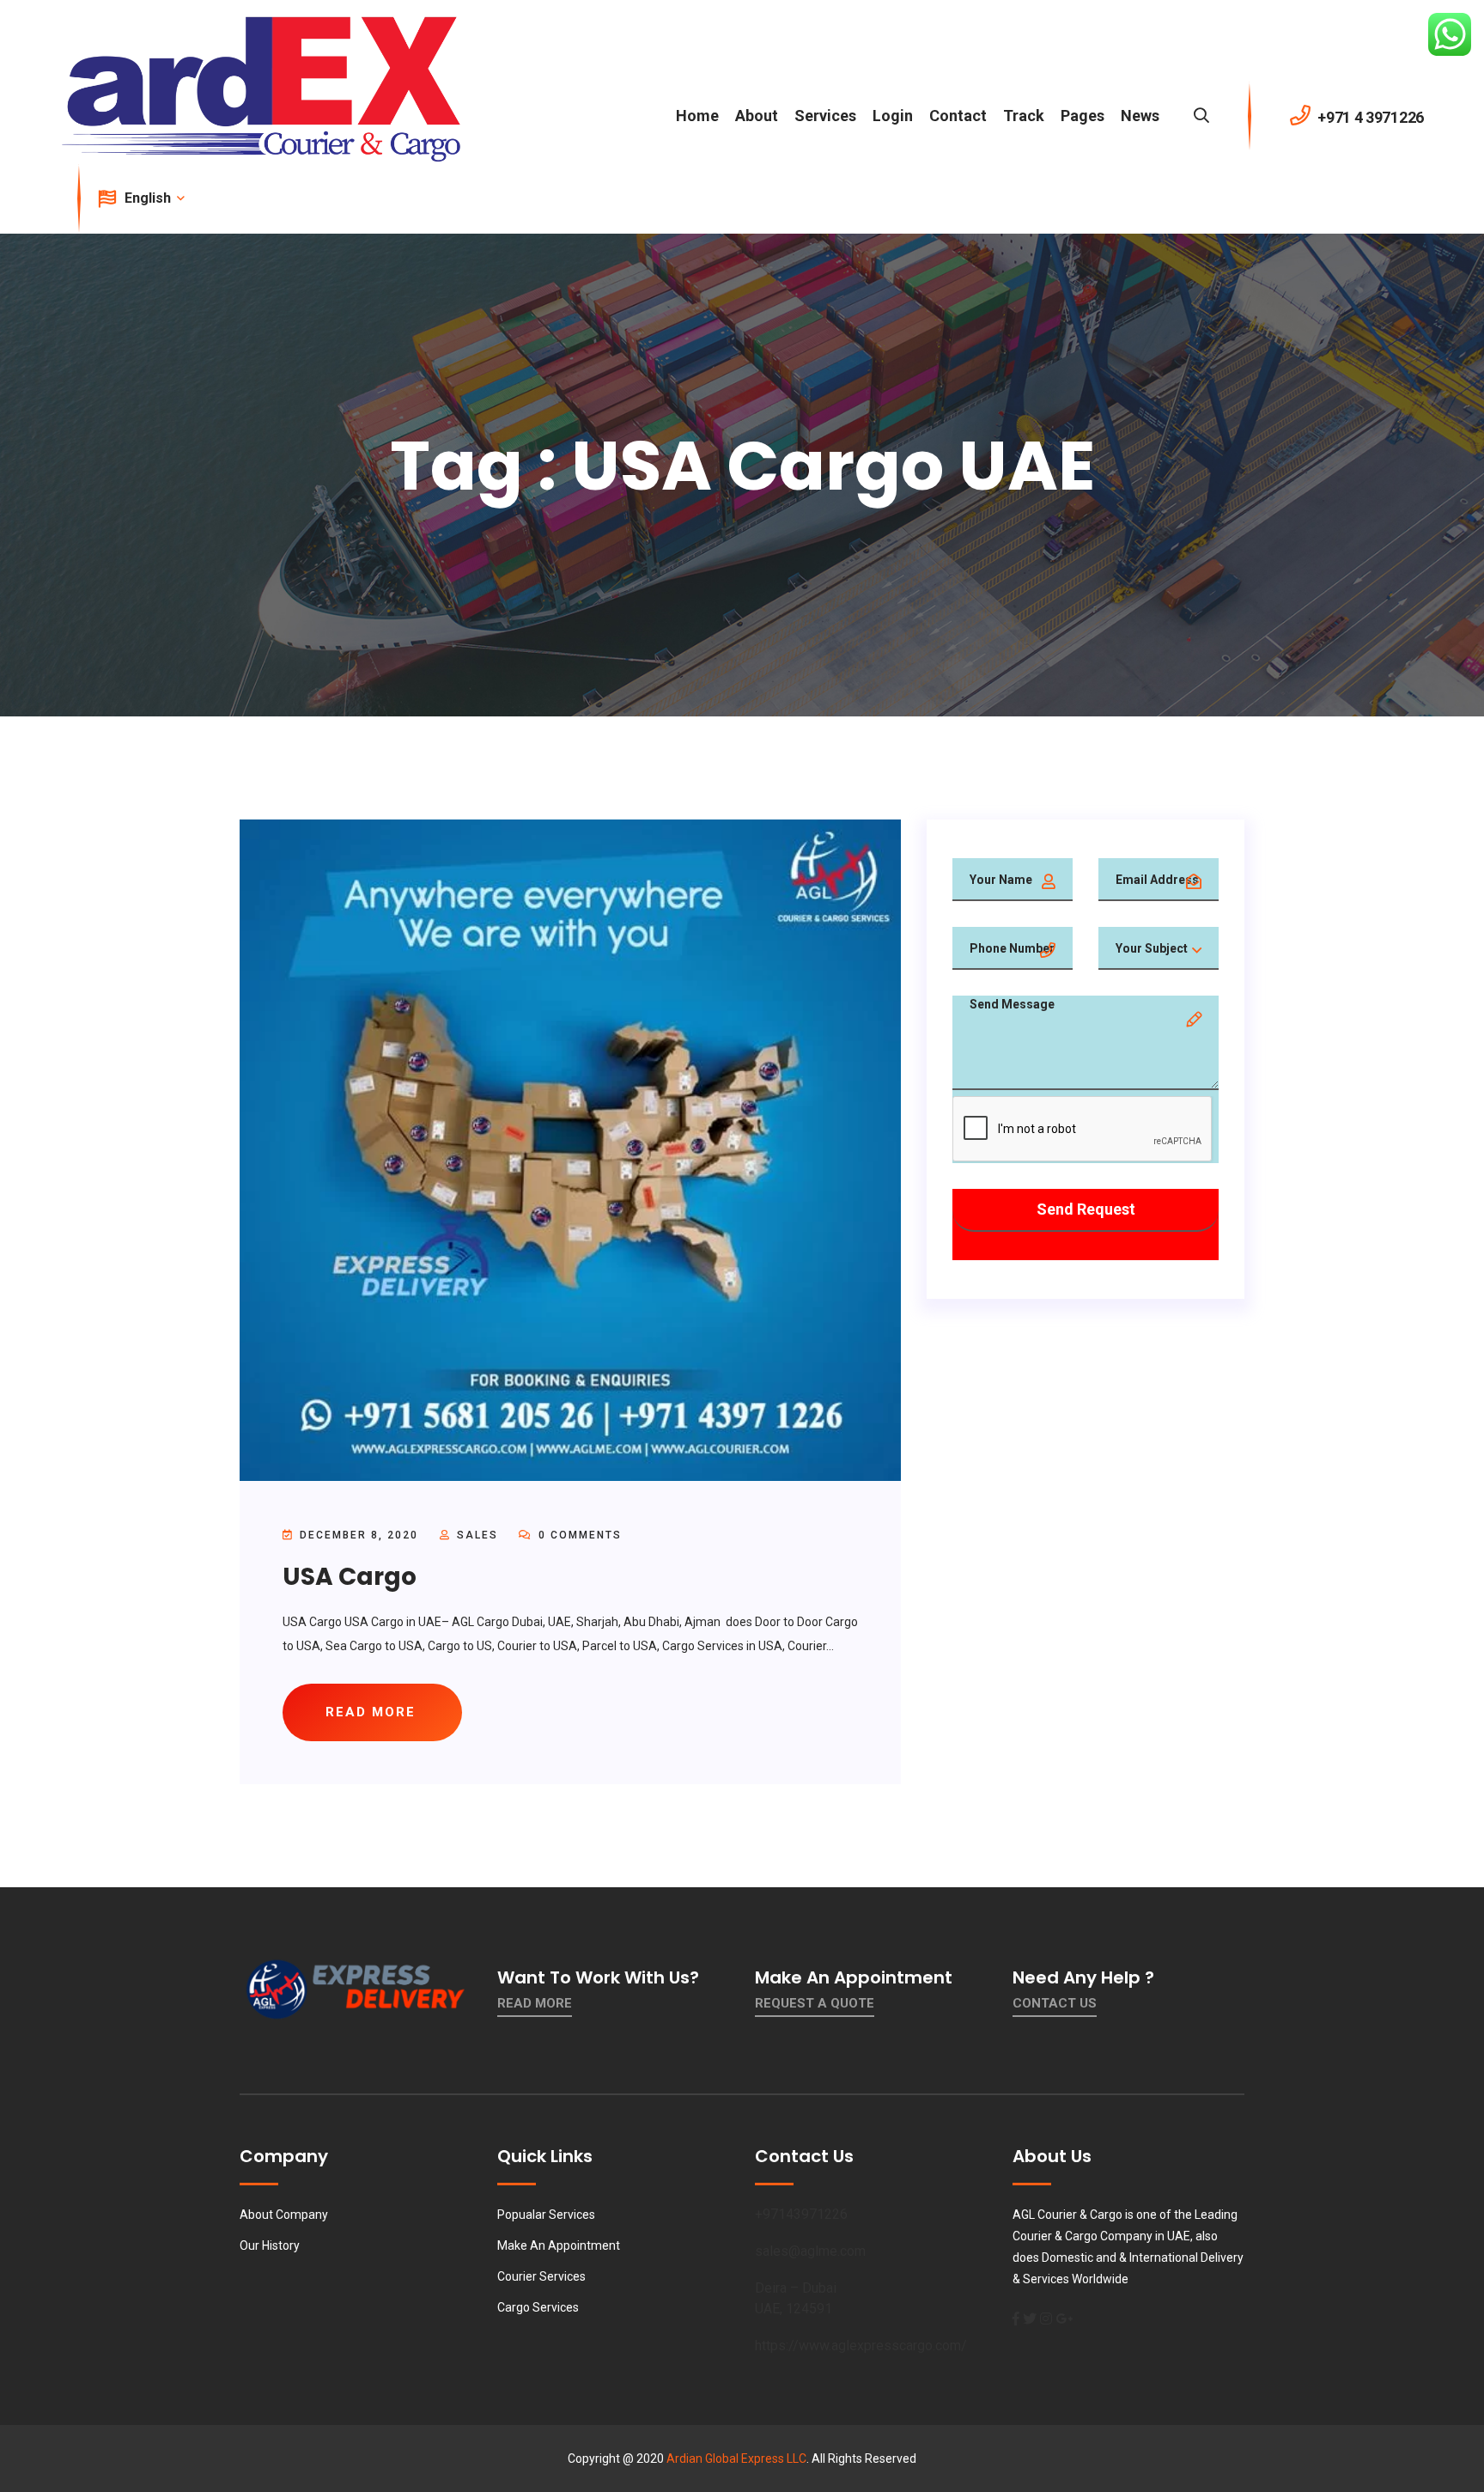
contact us (1055, 2003)
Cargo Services (538, 2307)
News (1140, 116)
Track (1024, 116)
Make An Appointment (559, 2245)
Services (825, 116)
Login (893, 116)
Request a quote (815, 2003)
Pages (1083, 116)
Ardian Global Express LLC (736, 2458)
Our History (270, 2245)
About (757, 116)
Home (697, 116)
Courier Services (541, 2276)
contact (958, 116)
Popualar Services (546, 2215)
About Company (284, 2215)
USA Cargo (350, 1577)
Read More (535, 2003)
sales (477, 1535)
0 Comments (578, 1535)
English (149, 198)
